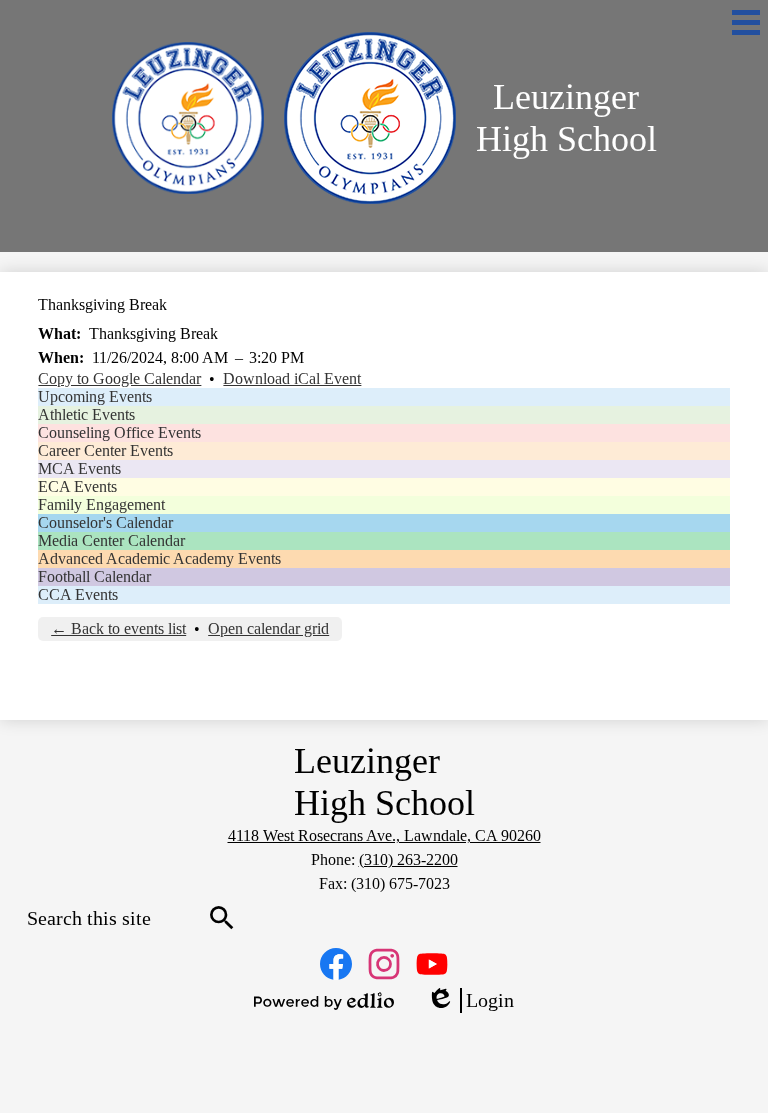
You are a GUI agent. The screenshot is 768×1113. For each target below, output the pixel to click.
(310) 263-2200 (408, 859)
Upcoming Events (95, 396)
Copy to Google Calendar (119, 378)
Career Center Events (105, 450)
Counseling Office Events (119, 432)
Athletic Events (86, 414)
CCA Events (78, 594)
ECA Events (77, 486)
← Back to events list (118, 628)
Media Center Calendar (111, 540)
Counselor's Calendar (105, 522)
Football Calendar (94, 576)
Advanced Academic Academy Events (159, 558)
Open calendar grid (268, 628)
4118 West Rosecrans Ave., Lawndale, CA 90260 (384, 835)
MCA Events (79, 468)
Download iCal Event (292, 378)
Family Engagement (101, 504)
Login (470, 1001)
